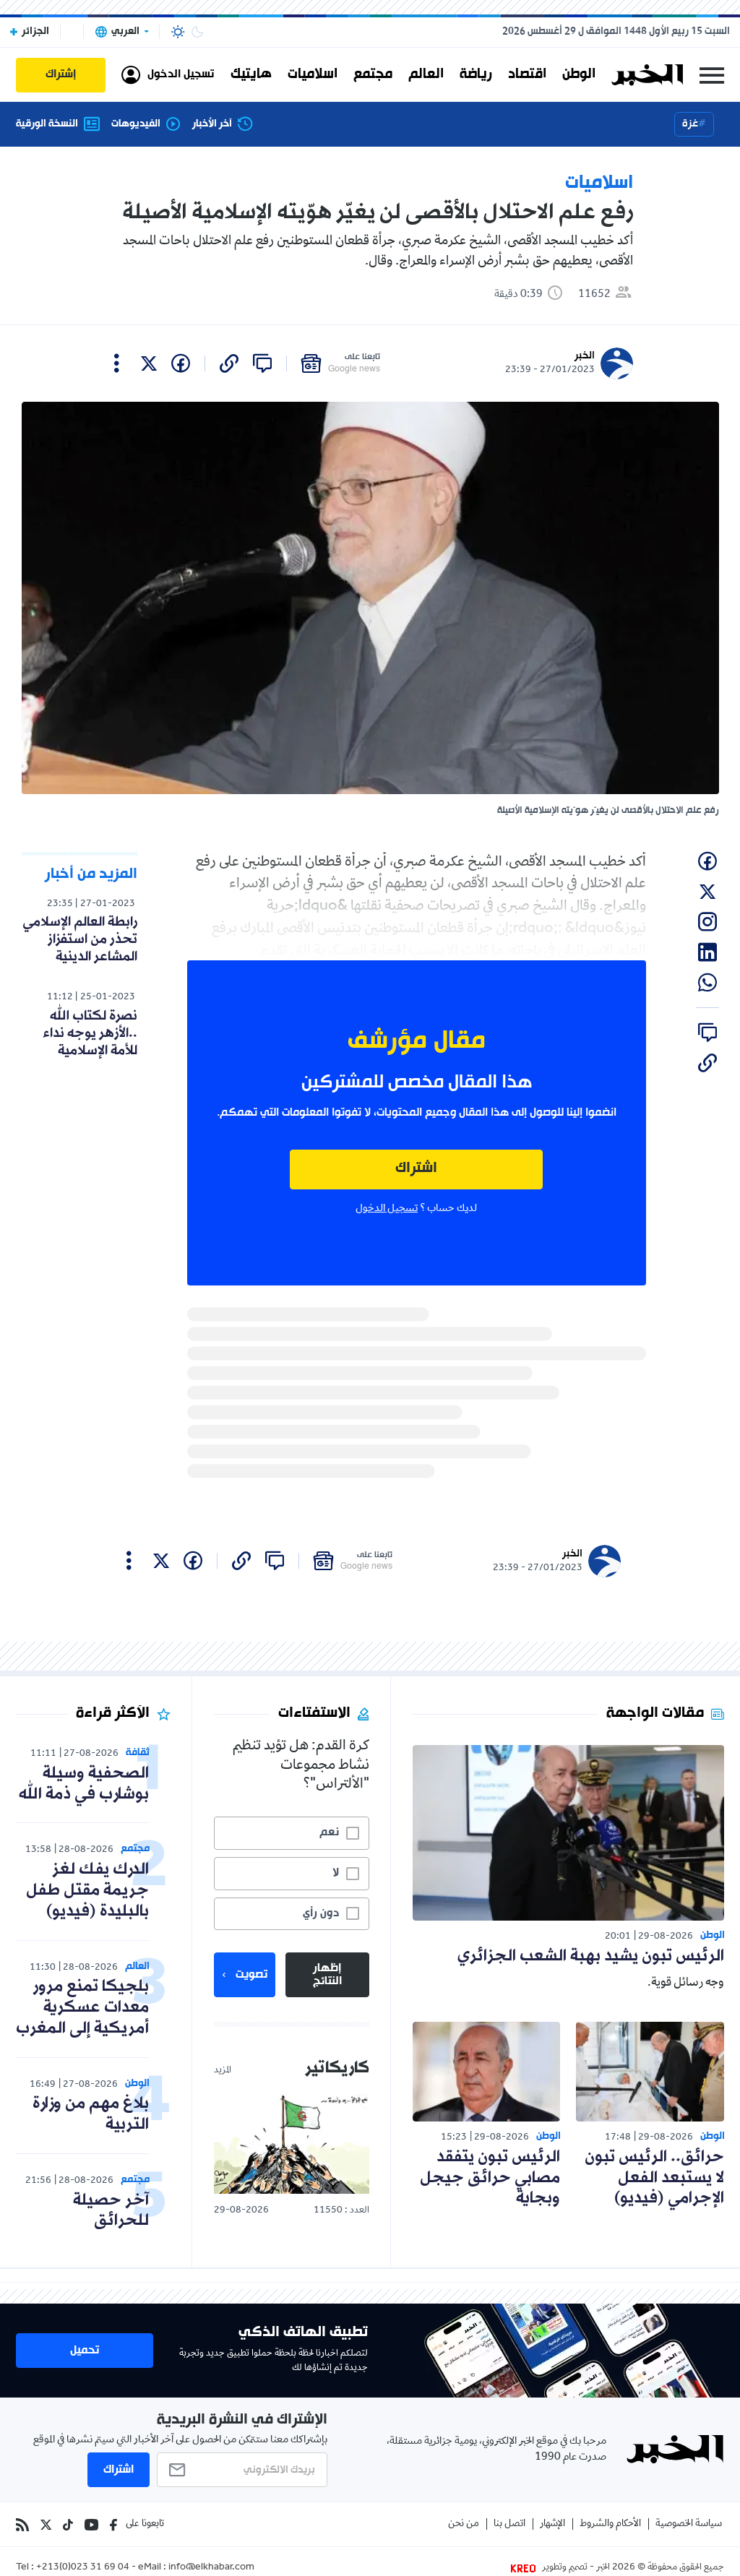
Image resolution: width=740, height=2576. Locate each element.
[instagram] (707, 922)
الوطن (579, 74)
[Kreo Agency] (525, 2568)
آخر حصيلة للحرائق (111, 2211)
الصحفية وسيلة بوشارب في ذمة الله (84, 1784)
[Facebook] (113, 2525)
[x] (149, 363)
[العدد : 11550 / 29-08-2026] (291, 2144)
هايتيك (251, 74)
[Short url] (229, 363)
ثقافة (138, 1753)
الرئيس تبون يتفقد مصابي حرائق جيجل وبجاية (490, 2178)
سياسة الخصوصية (689, 2524)
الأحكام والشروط (610, 2524)
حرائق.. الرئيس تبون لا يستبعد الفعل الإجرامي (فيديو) (654, 2178)
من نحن (464, 2524)
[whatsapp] (707, 983)
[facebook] (181, 363)
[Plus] (117, 363)
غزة (690, 124)
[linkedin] (707, 952)
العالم (426, 74)
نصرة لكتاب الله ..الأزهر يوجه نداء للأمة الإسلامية (90, 1033)
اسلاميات (313, 74)
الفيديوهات (136, 124)
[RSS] (22, 2525)
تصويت (251, 1975)
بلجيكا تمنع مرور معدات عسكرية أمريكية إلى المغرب (82, 2008)
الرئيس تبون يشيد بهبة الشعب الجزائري (591, 1956)
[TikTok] (68, 2525)
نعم (329, 1832)
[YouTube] (91, 2525)
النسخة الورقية (47, 124)
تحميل (85, 2351)
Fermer (712, 75)
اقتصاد (527, 74)
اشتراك (416, 1169)
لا (336, 1873)
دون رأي (321, 1913)
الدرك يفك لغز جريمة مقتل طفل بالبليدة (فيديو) (87, 1891)
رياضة (476, 74)
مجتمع (373, 74)
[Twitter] (46, 2525)
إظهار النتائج (327, 1975)
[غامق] (197, 32)
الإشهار (552, 2524)
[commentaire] (262, 363)
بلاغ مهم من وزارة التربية (91, 2114)
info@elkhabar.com (211, 2568)
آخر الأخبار (212, 124)
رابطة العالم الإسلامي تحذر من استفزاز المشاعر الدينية (80, 939)
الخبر (585, 356)
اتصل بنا (509, 2524)
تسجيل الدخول (387, 1209)
